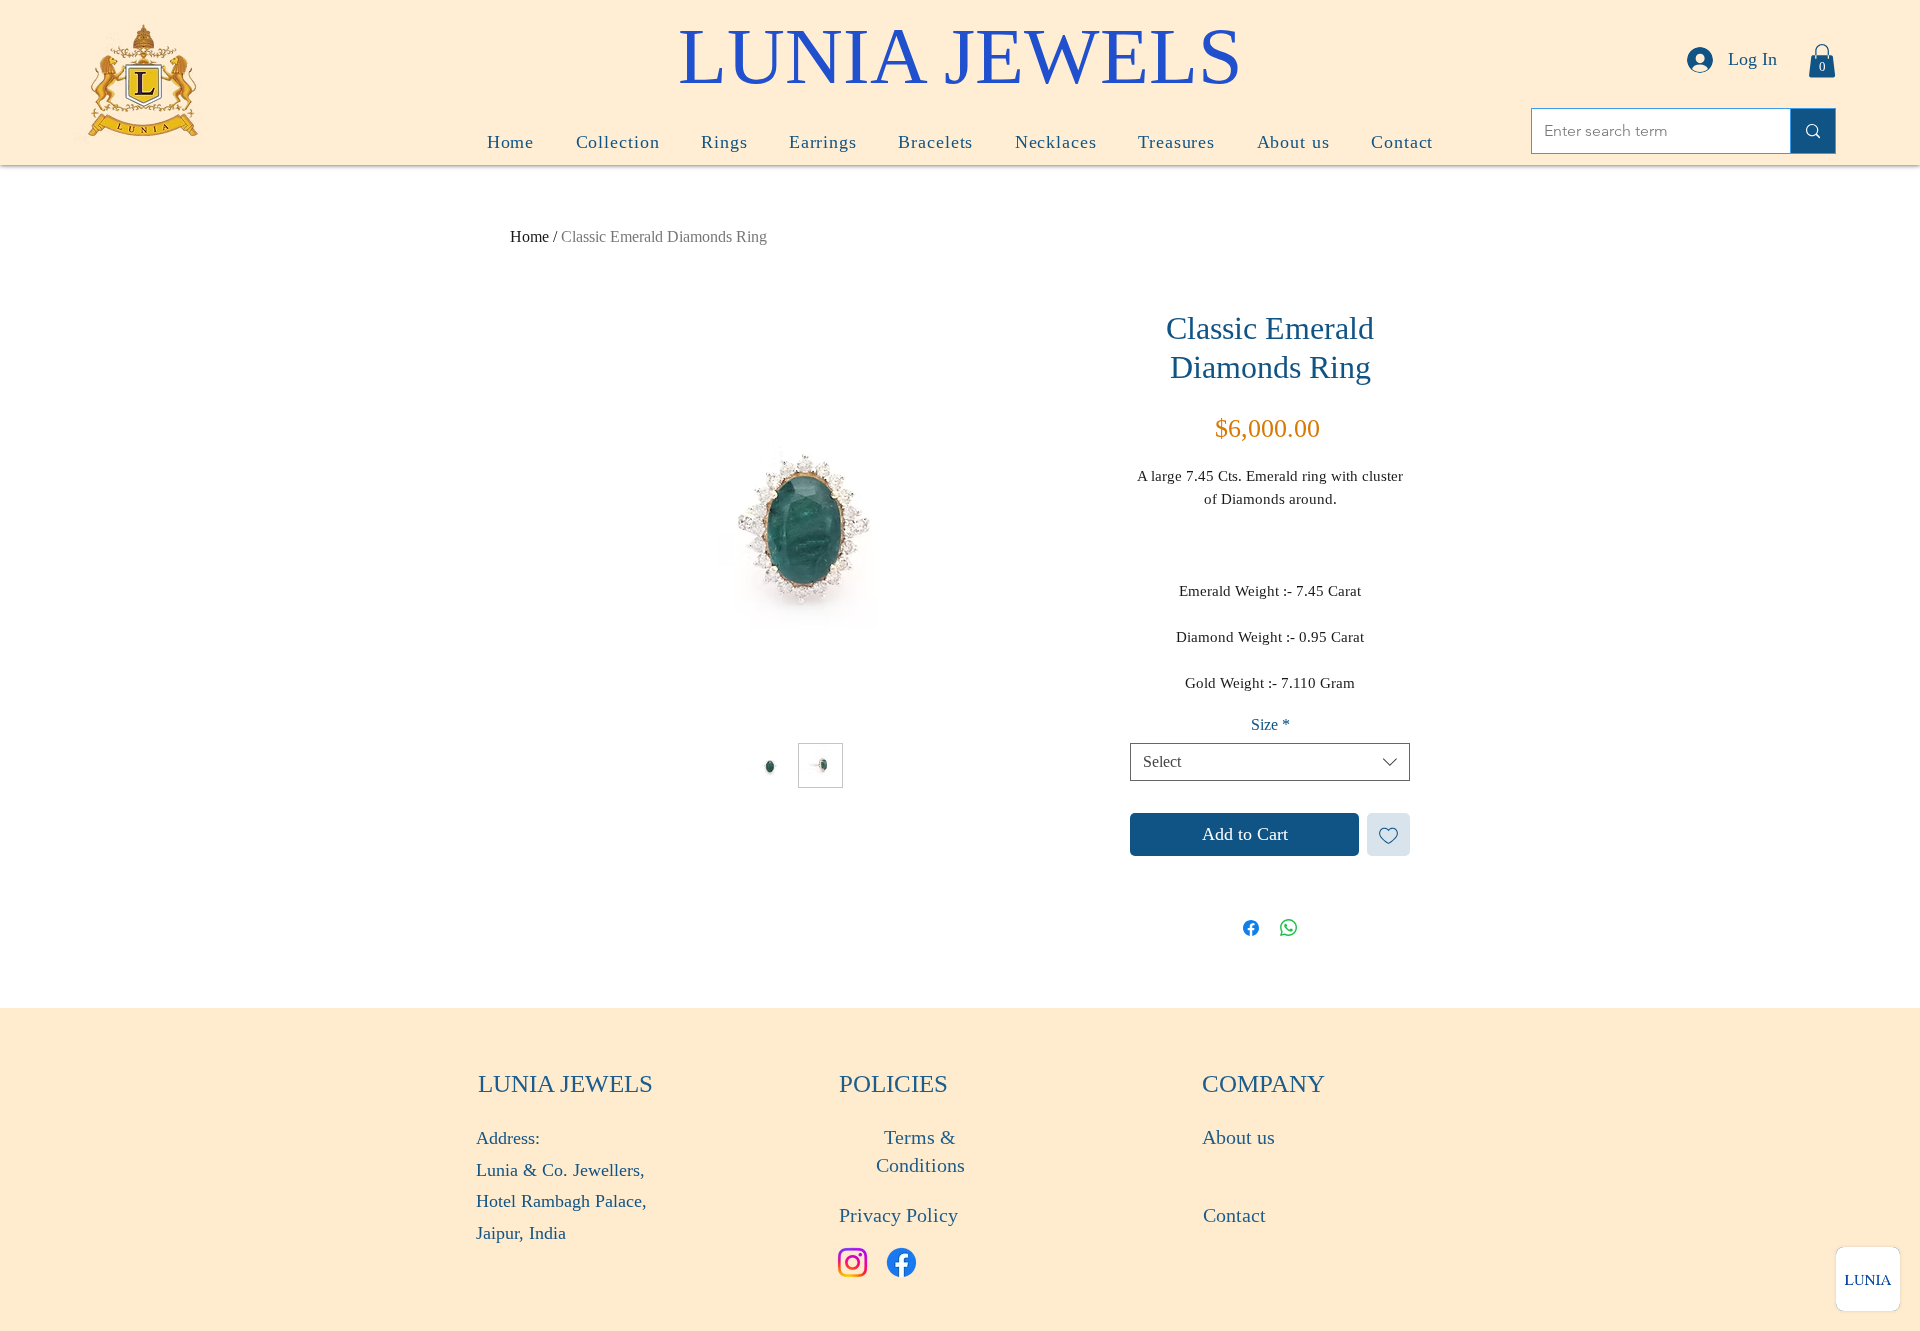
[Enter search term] (1812, 131)
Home (529, 236)
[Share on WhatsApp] (1289, 928)
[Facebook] (901, 1262)
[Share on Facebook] (1251, 928)
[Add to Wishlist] (1388, 834)
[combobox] (1270, 762)
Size (1270, 724)
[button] (1822, 60)
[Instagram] (852, 1262)
